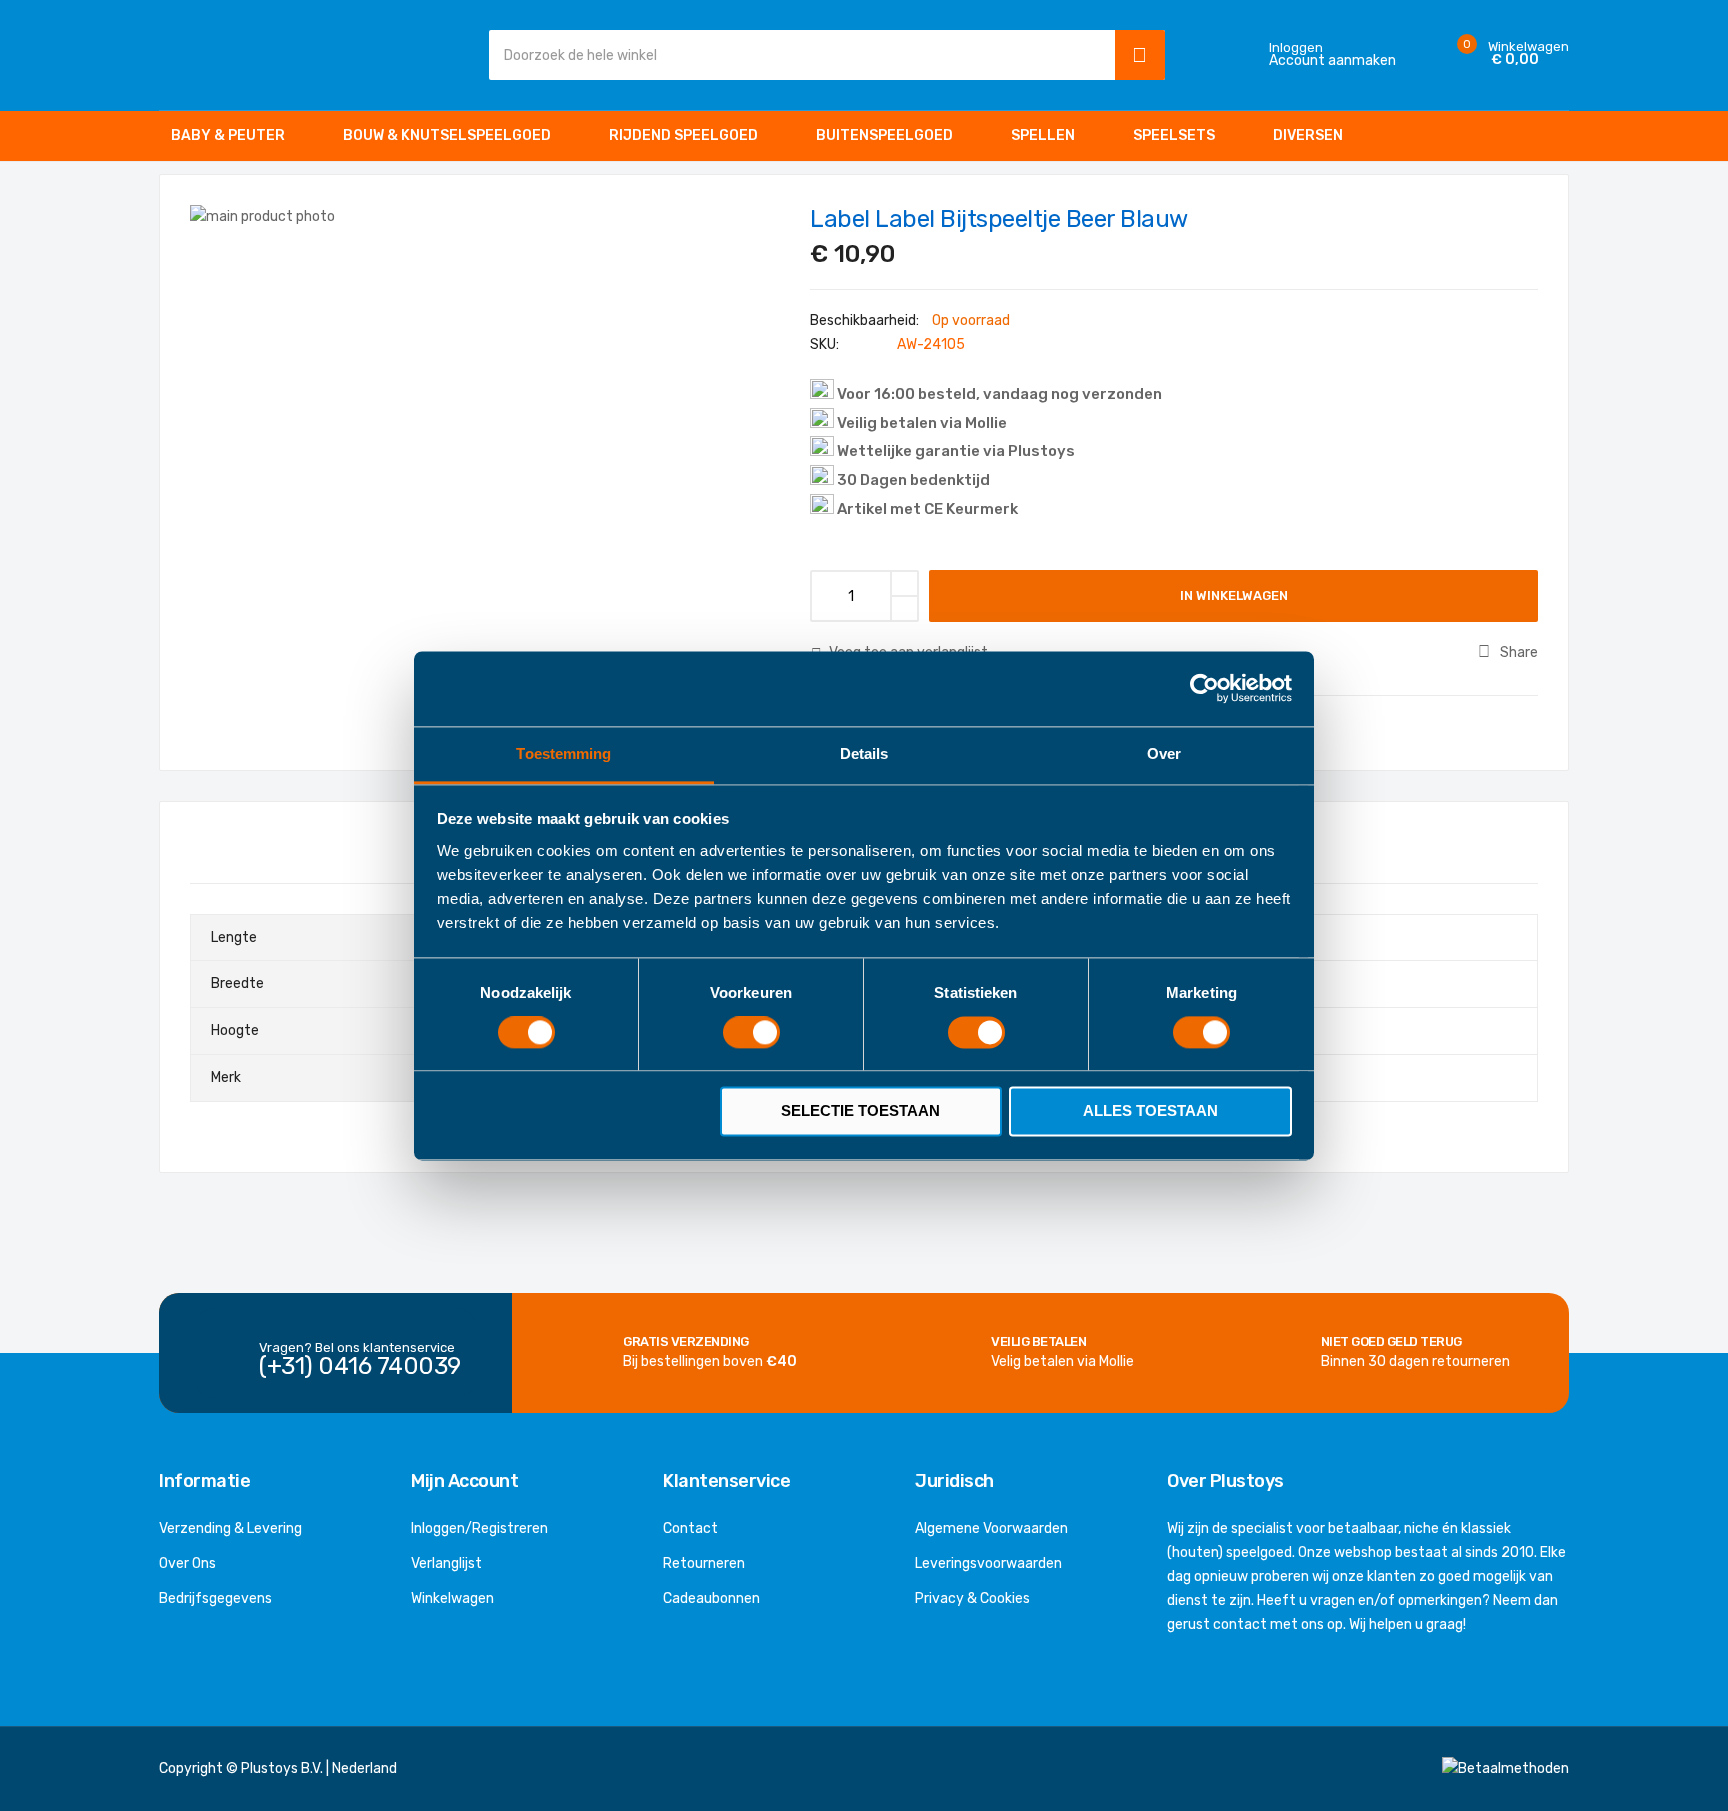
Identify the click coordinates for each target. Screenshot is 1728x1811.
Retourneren (704, 1563)
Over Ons (187, 1563)
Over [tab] (1164, 753)
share (1519, 652)
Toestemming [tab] (563, 753)
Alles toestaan (1150, 1111)
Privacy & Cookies (972, 1598)
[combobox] (797, 55)
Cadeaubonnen (711, 1598)
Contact (690, 1528)
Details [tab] (864, 753)
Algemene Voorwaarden (991, 1528)
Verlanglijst (446, 1563)
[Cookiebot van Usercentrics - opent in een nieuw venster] (1204, 688)
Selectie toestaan (860, 1111)
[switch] (751, 1034)
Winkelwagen (452, 1598)
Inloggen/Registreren (479, 1528)
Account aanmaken (1332, 61)
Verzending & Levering (230, 1528)
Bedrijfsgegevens (215, 1598)
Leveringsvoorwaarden (988, 1563)
